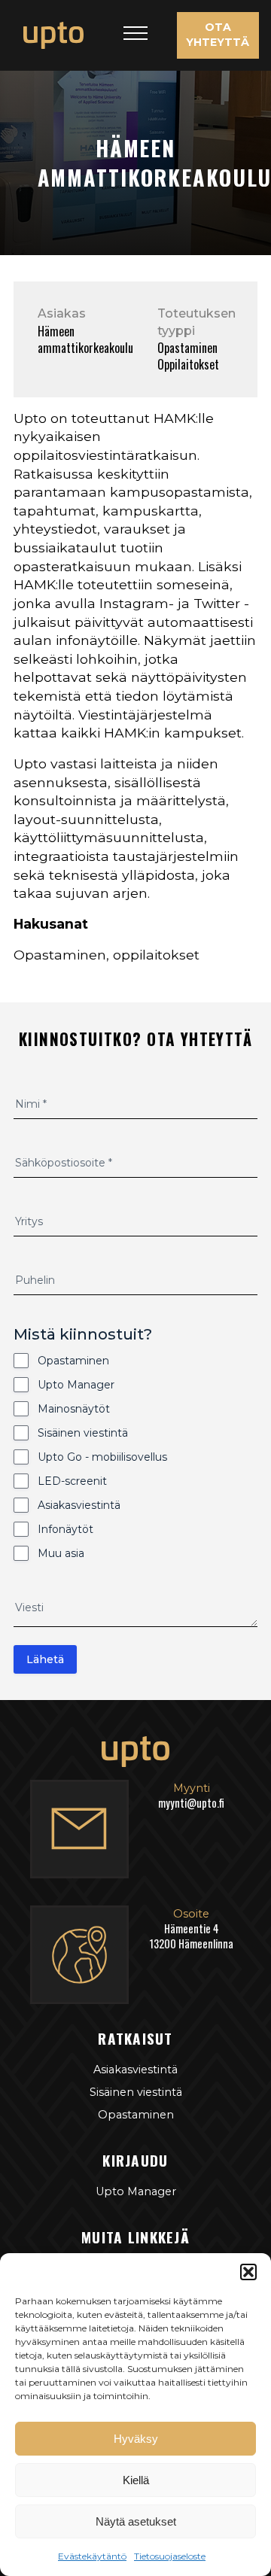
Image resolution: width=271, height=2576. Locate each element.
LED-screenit (72, 1481)
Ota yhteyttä (218, 35)
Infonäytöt (65, 1529)
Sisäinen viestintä (83, 1433)
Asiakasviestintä (79, 1505)
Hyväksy (136, 2439)
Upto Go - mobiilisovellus (102, 1457)
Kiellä (136, 2480)
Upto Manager (76, 1385)
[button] (248, 2272)
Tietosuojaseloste (170, 2556)
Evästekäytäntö (92, 2556)
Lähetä (45, 1659)
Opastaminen (73, 1361)
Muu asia (61, 1553)
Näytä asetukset (136, 2521)
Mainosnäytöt (74, 1409)
